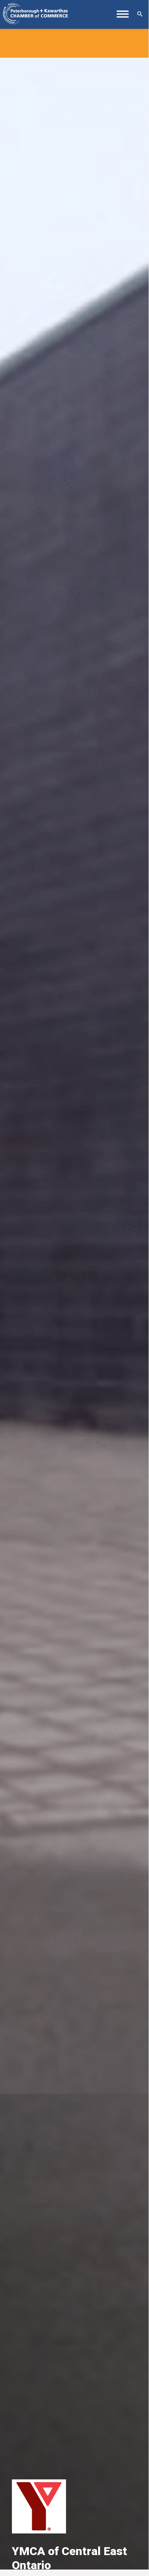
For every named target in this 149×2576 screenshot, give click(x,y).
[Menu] (123, 17)
